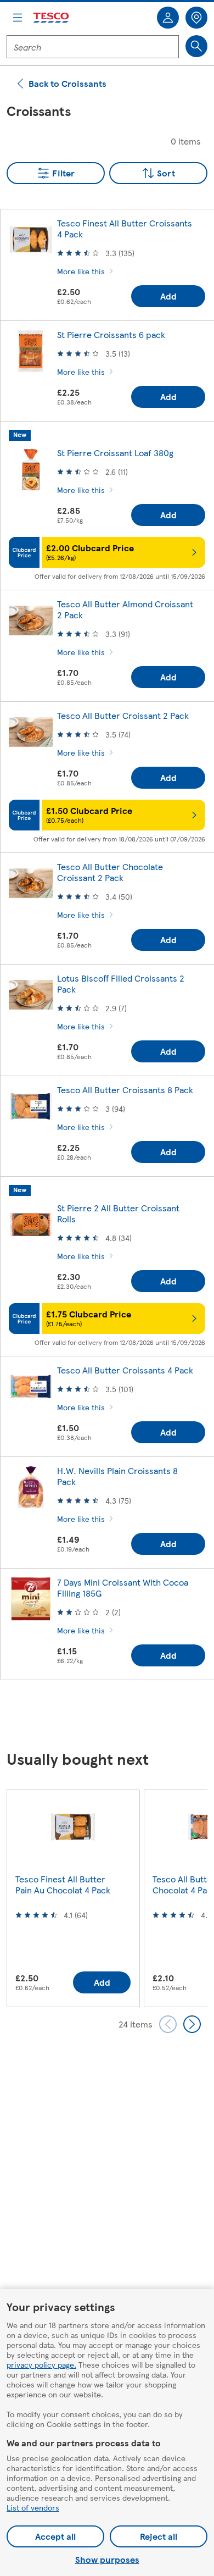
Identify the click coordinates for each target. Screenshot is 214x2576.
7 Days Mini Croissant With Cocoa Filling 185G (123, 1588)
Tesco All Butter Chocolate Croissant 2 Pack (110, 872)
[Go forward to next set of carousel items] (192, 2024)
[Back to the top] (112, 1716)
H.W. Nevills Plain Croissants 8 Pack (117, 1476)
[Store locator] (196, 18)
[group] (73, 1898)
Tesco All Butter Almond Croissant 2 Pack (125, 609)
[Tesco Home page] (52, 18)
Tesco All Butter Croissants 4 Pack (125, 1370)
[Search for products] (196, 46)
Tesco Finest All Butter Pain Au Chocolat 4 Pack (63, 1884)
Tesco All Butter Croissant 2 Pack (123, 715)
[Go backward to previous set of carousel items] (168, 2024)
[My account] (168, 18)
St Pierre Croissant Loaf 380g (115, 453)
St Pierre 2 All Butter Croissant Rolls (118, 1213)
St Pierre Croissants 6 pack (111, 334)
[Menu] (18, 18)
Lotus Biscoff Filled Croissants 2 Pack (121, 984)
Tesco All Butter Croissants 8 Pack (125, 1090)
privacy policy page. (41, 2364)
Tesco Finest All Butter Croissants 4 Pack (125, 228)
